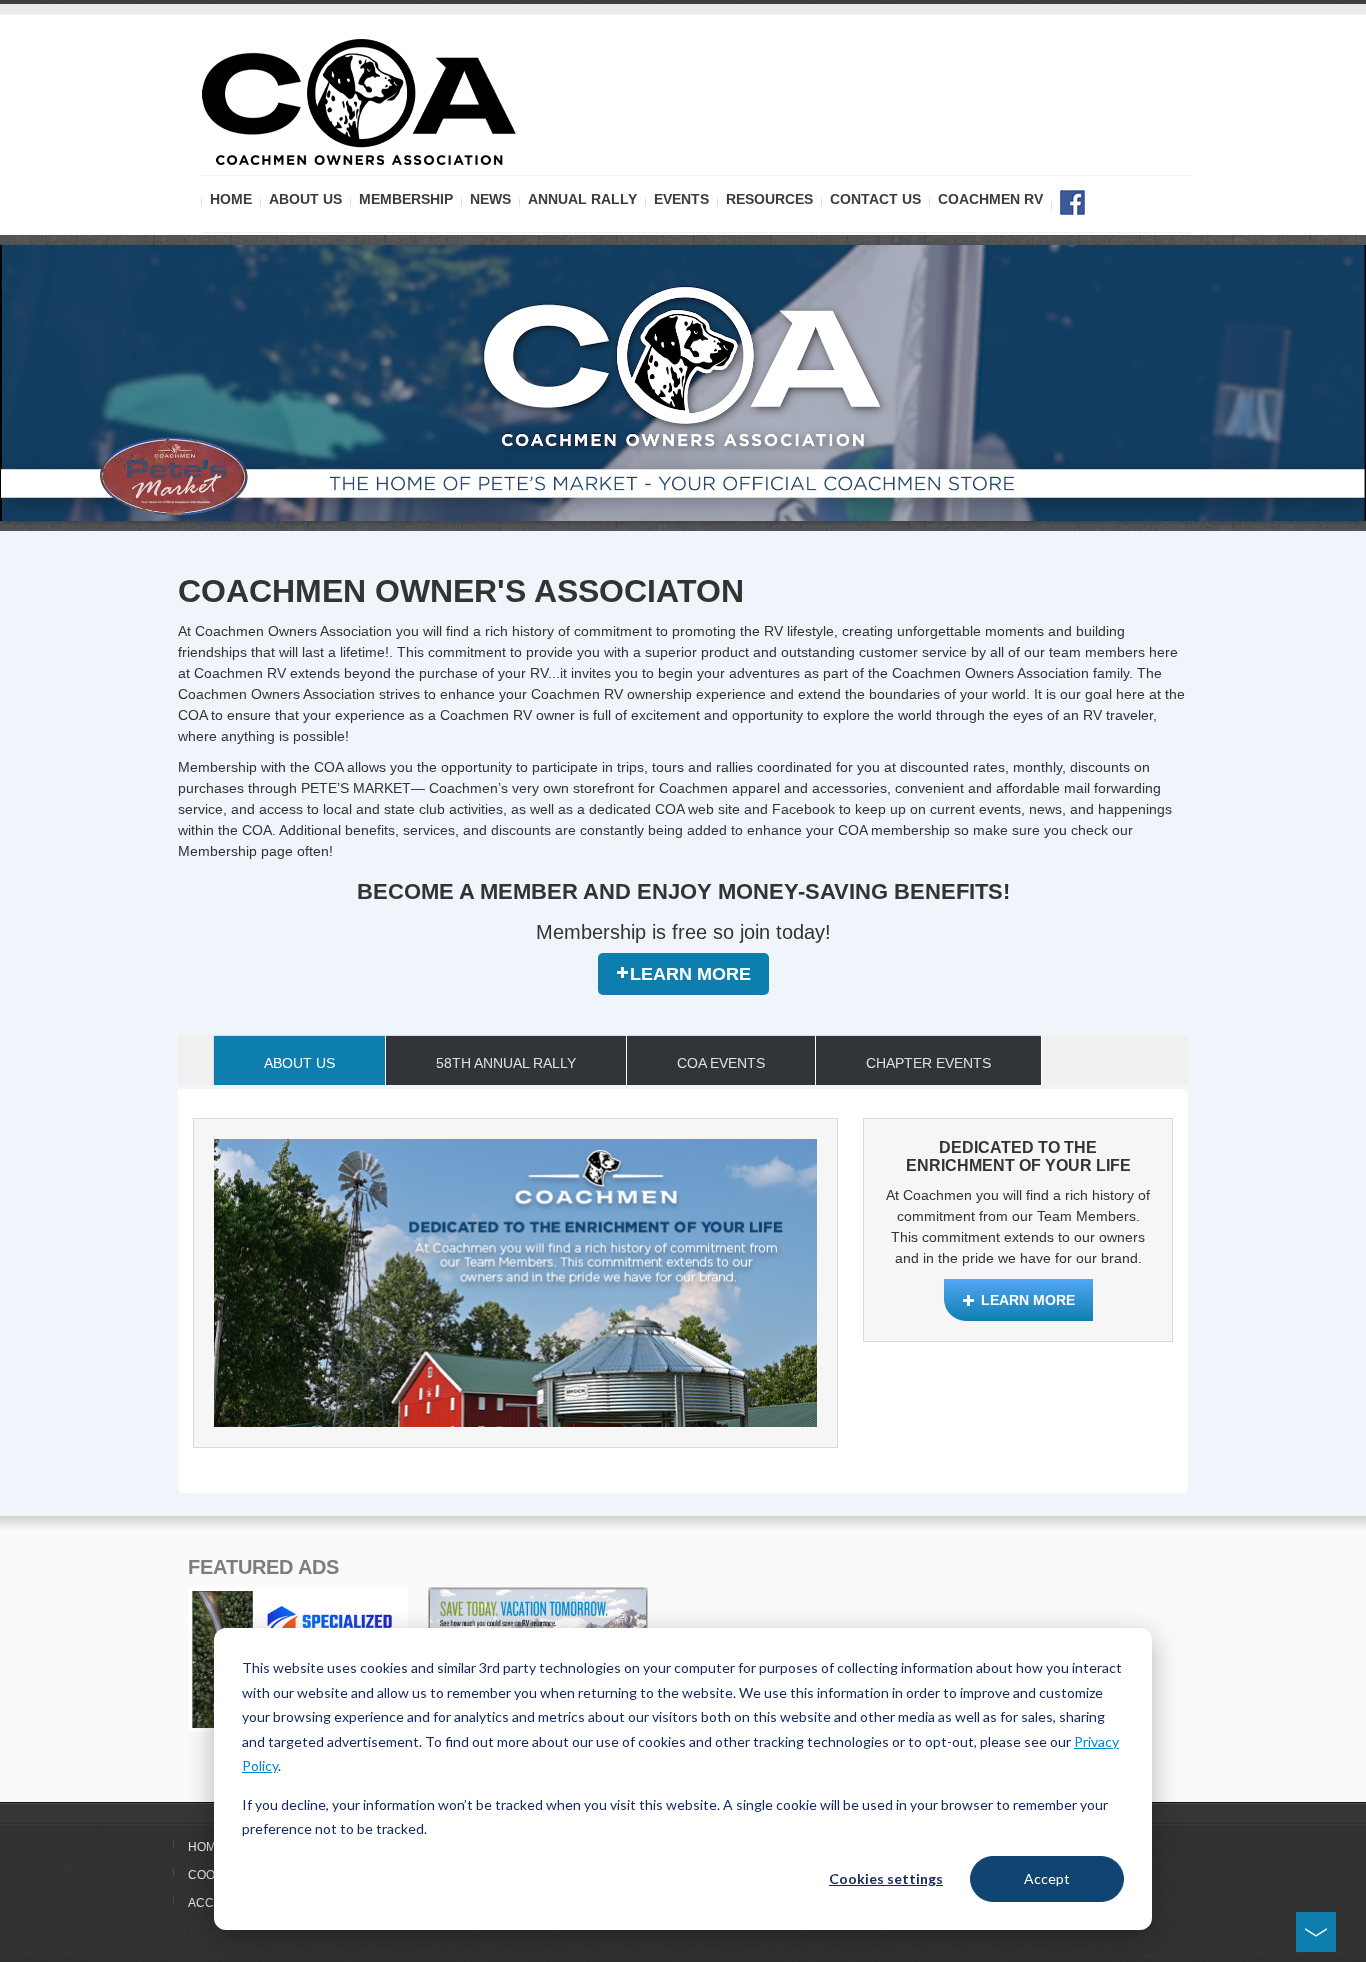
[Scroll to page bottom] (1316, 1932)
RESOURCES (769, 199)
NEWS (490, 199)
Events (681, 199)
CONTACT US (875, 199)
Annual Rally (582, 199)
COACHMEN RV (990, 199)
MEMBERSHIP (406, 199)
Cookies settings (886, 1878)
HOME (231, 199)
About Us (299, 1063)
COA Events (721, 1063)
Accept (1047, 1878)
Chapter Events (928, 1063)
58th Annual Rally (506, 1063)
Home (206, 1847)
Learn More (690, 974)
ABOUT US (305, 199)
